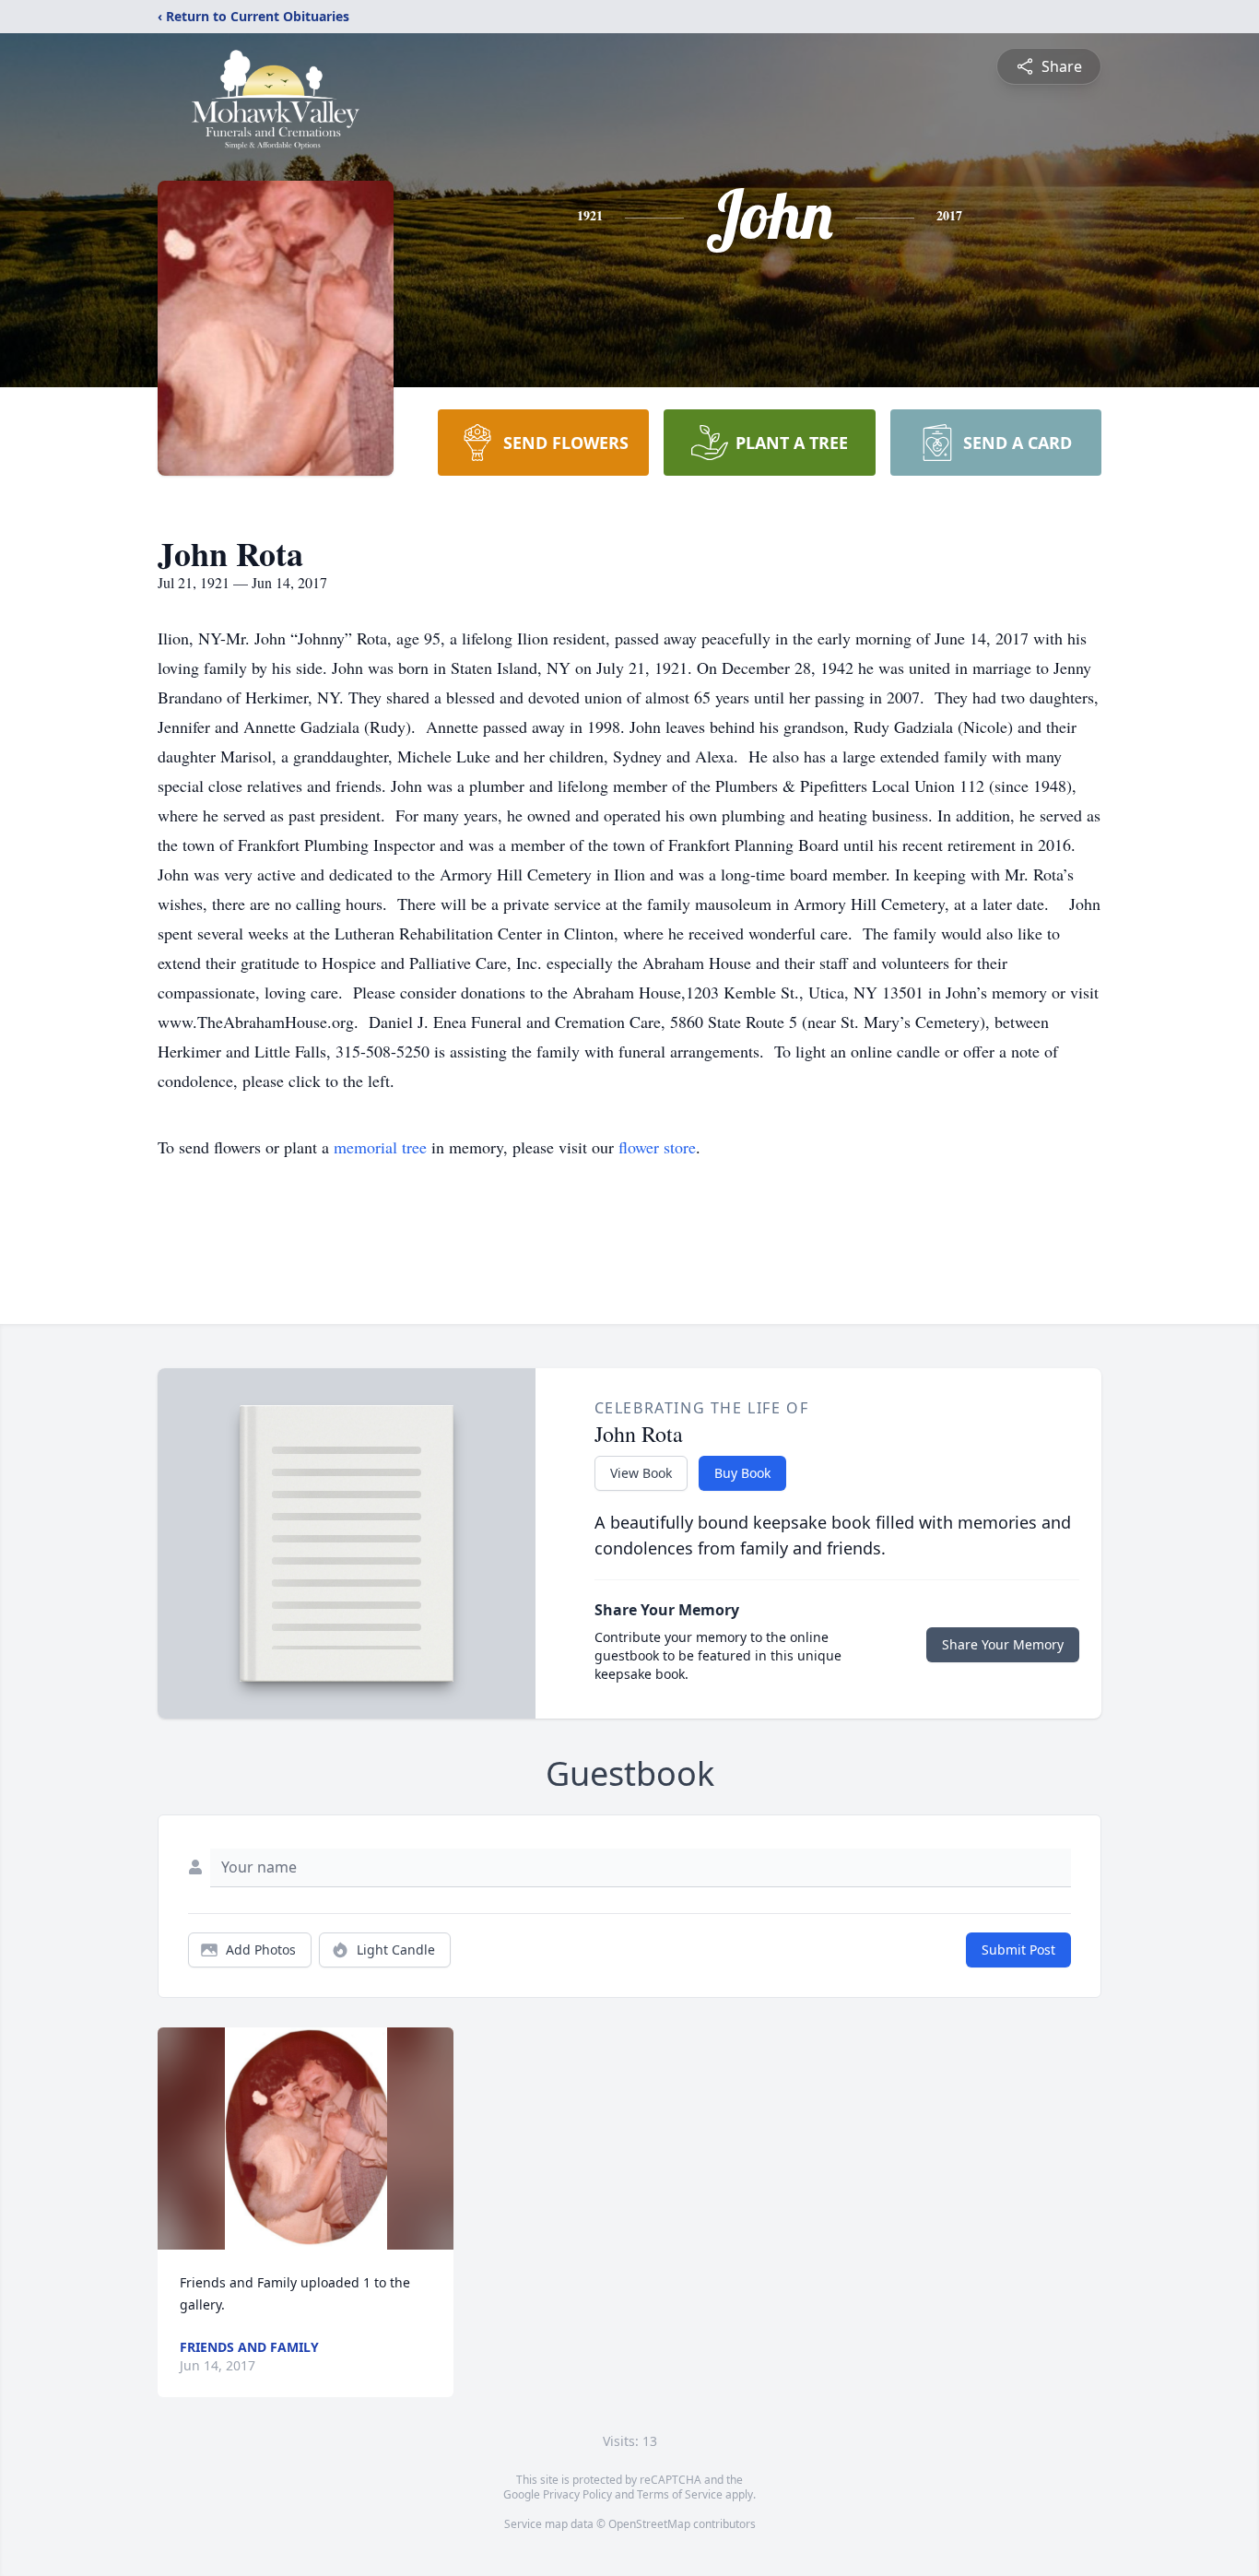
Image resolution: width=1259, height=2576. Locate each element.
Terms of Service (680, 2494)
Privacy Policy (577, 2494)
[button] (306, 2139)
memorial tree (380, 1147)
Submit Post (1018, 1950)
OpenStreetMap (649, 2524)
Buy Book (742, 1473)
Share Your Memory (1003, 1644)
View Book (641, 1473)
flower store (657, 1147)
